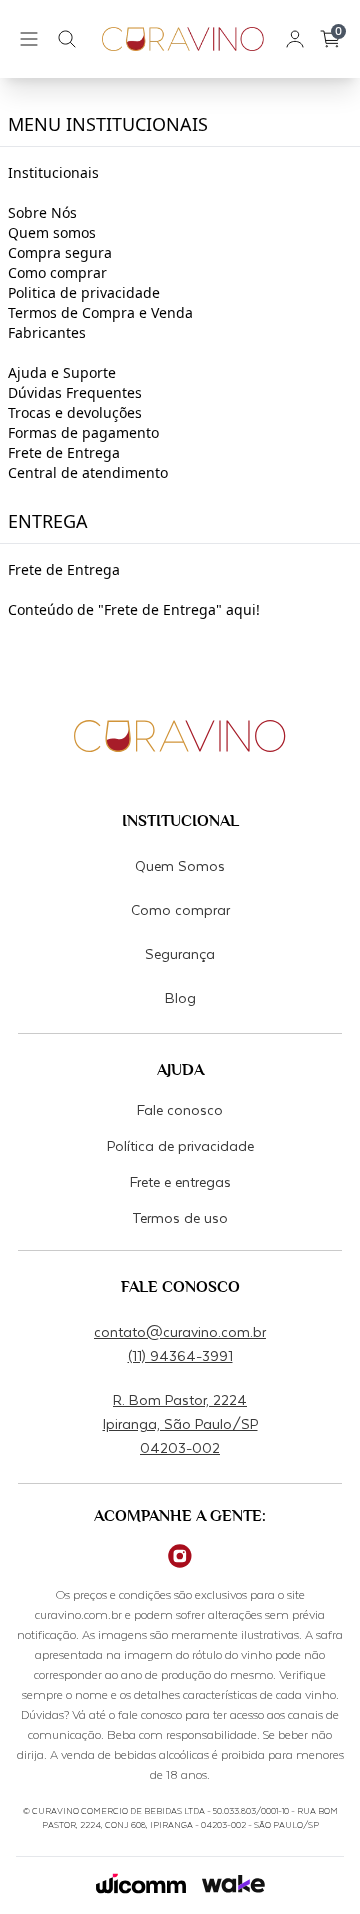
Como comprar (57, 272)
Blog (180, 997)
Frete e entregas (180, 1181)
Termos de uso (180, 1217)
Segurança (180, 953)
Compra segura (60, 252)
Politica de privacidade (84, 292)
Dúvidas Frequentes (75, 392)
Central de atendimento (88, 472)
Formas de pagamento (83, 432)
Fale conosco (180, 1109)
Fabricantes (47, 332)
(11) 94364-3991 (180, 1355)
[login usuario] (295, 39)
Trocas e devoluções (75, 412)
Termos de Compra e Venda (100, 312)
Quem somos (52, 232)
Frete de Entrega (64, 452)
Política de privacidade (180, 1145)
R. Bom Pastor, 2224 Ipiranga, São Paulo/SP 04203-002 (180, 1423)
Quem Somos (180, 865)
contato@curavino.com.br (180, 1331)
